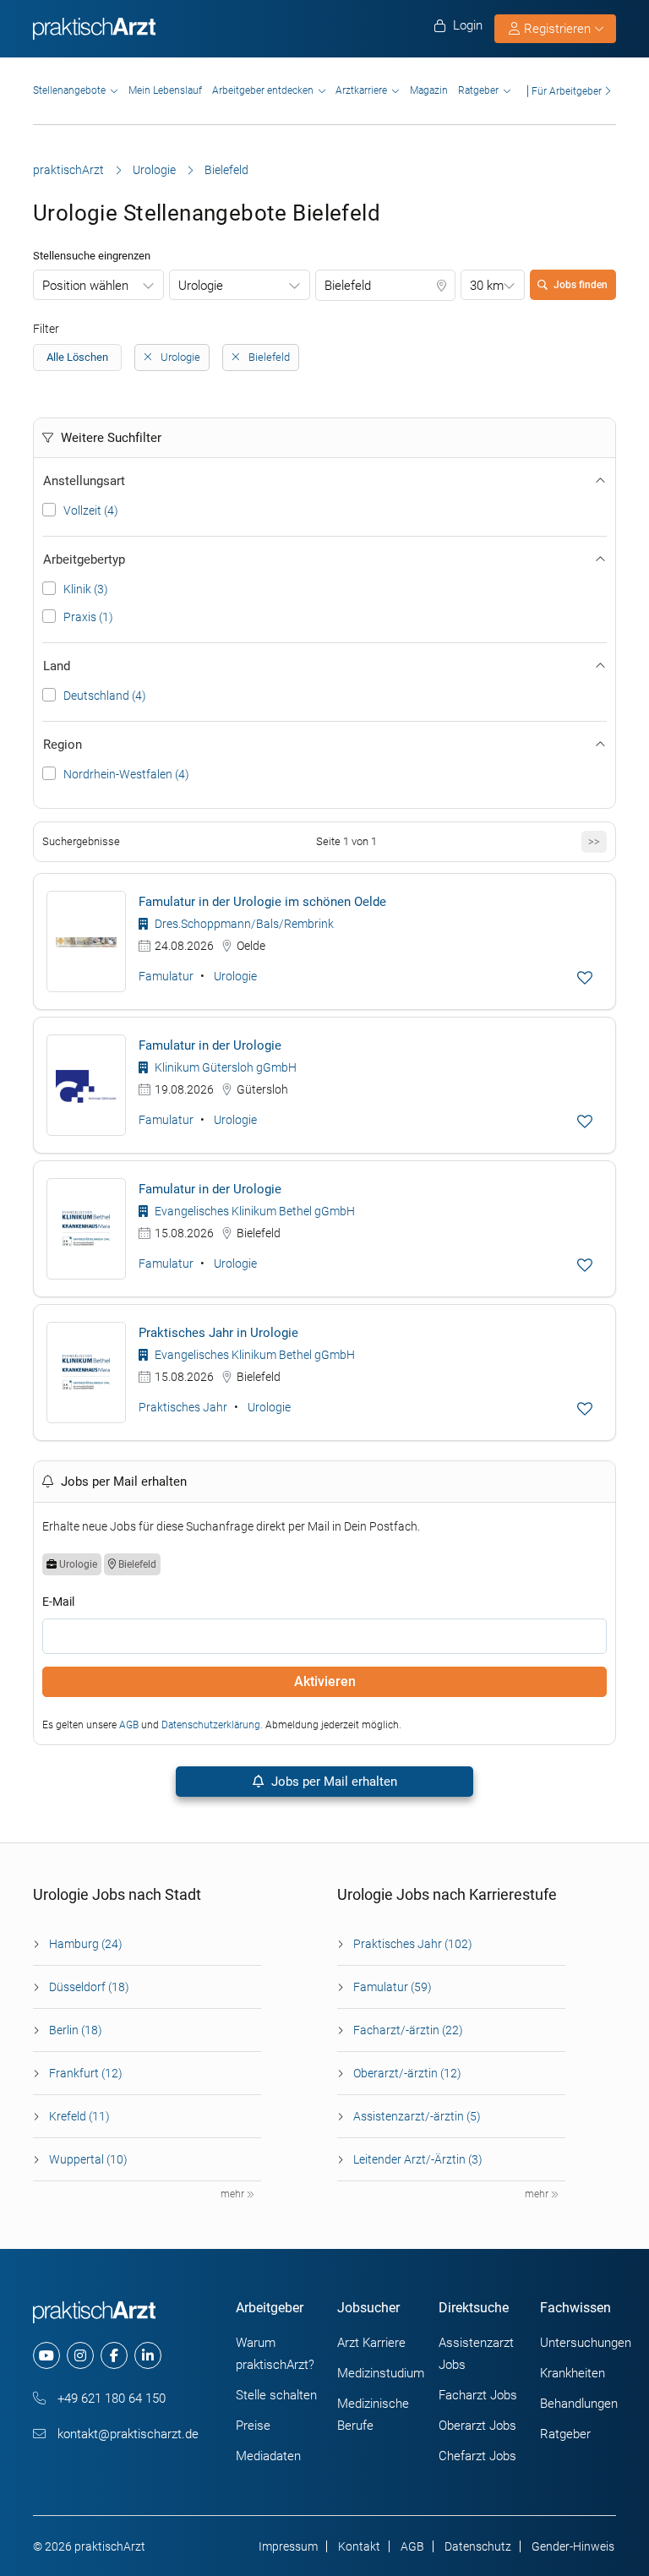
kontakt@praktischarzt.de (126, 2434)
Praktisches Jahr (183, 1407)
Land (57, 666)
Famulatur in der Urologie (210, 1045)
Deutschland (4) (105, 696)
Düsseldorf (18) (89, 1987)
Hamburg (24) (86, 1944)
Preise (253, 2426)
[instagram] (80, 2355)
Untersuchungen (586, 2343)
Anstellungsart (84, 481)
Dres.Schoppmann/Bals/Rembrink (243, 924)
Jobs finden (581, 285)
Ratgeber (478, 90)
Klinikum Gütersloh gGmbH (224, 1067)
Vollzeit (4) (91, 510)
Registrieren (557, 29)
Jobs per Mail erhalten (333, 1782)
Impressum (288, 2546)
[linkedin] (148, 2355)
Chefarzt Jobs (477, 2456)
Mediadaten (268, 2456)
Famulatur (166, 976)
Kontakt (359, 2546)
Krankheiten (573, 2373)
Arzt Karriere (371, 2343)
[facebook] (114, 2355)
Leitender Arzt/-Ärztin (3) (418, 2159)
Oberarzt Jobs (477, 2426)
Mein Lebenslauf (165, 90)
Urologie (154, 170)
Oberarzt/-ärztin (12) (407, 2073)
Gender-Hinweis (573, 2546)
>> (594, 841)
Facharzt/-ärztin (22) (408, 2030)
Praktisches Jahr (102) (413, 1944)
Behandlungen (579, 2404)
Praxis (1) (88, 617)
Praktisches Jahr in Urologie (218, 1333)
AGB (129, 1725)
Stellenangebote (69, 90)
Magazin (429, 90)
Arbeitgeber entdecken (263, 90)
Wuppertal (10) (88, 2159)
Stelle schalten (276, 2395)
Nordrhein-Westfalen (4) (126, 774)
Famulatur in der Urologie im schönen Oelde (262, 902)
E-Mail (58, 1602)
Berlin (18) (76, 2030)
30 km (487, 286)
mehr (234, 2194)
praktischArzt (68, 170)
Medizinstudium (381, 2373)
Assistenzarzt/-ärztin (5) (417, 2116)
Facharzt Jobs (478, 2395)
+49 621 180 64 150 (110, 2399)
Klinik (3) (86, 589)
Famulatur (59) (393, 1987)
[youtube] (46, 2355)
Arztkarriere (361, 90)
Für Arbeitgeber (567, 91)
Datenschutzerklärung (211, 1725)
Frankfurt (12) (86, 2073)
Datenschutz (478, 2546)
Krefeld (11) (79, 2116)
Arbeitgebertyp (84, 559)
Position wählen (85, 286)
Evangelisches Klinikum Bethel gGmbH (254, 1211)
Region (63, 745)
